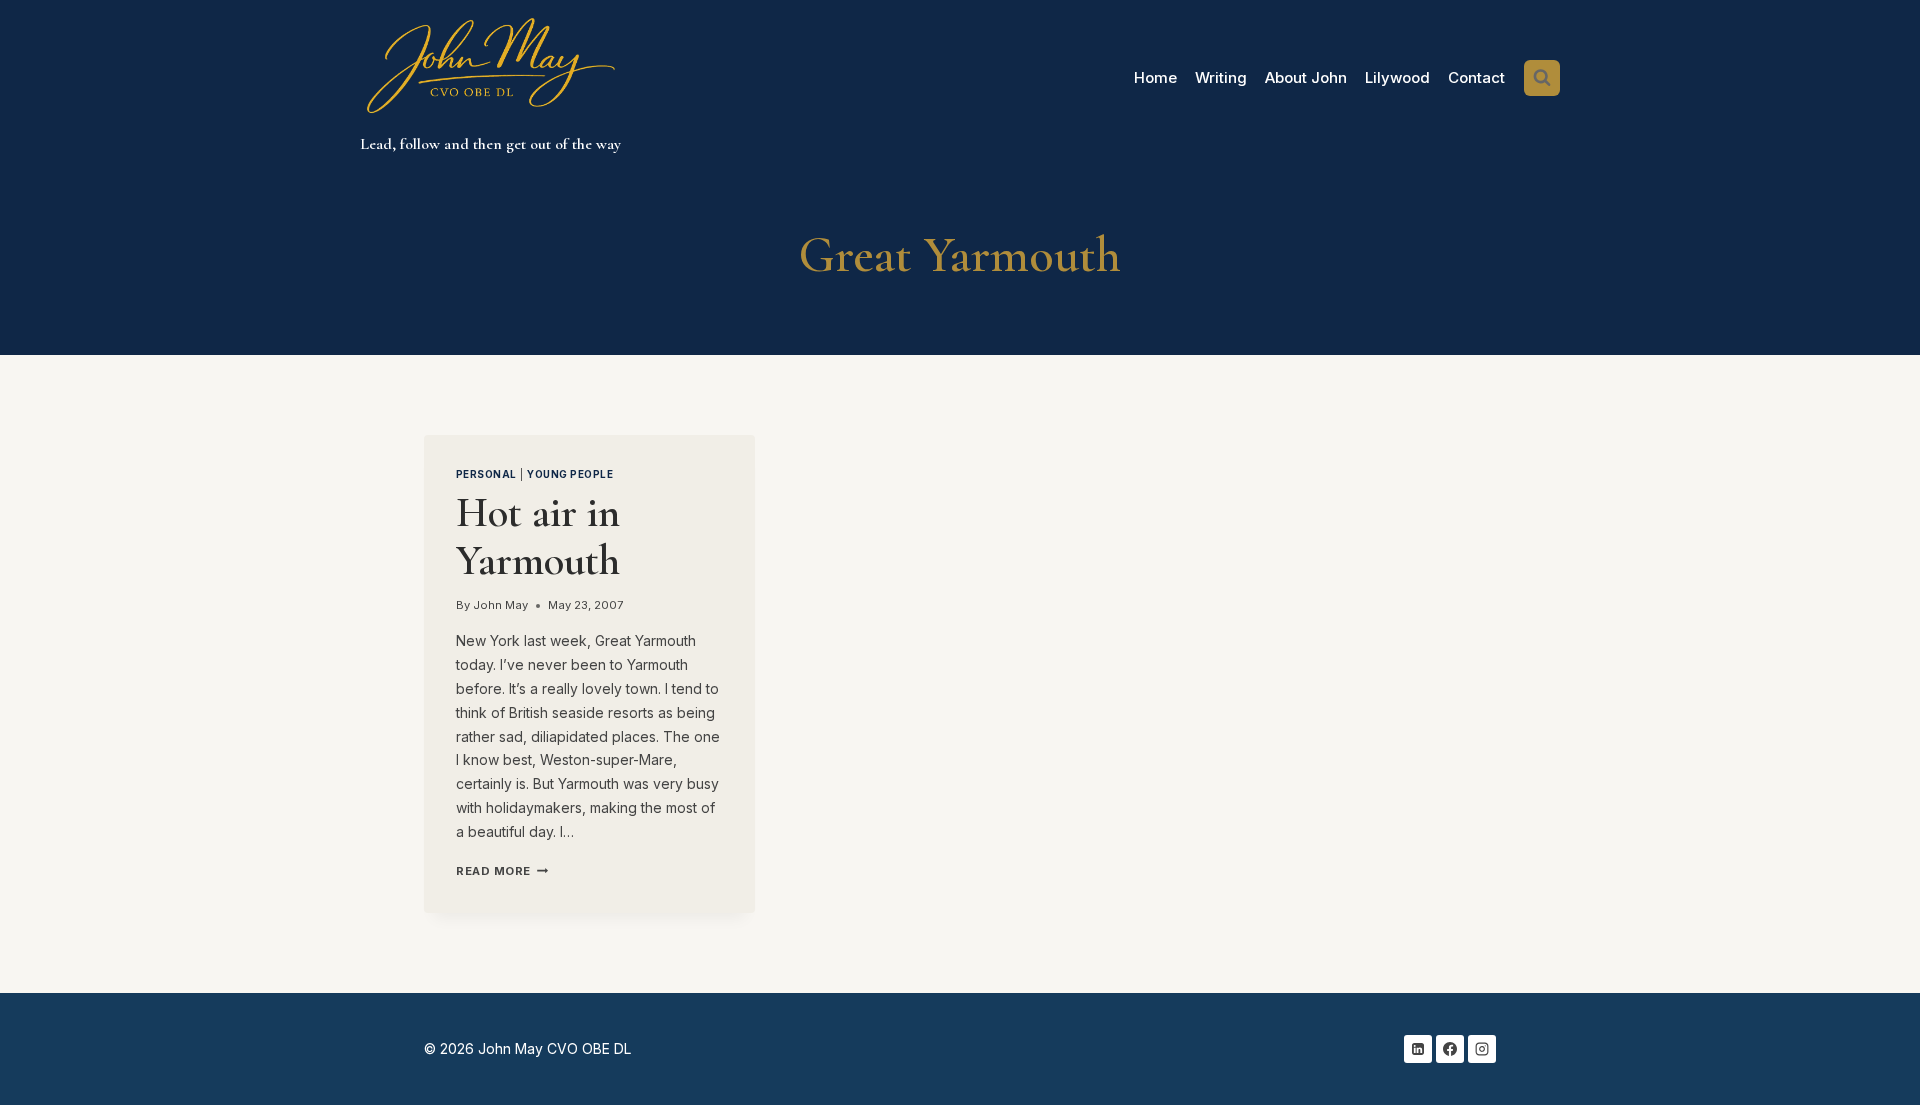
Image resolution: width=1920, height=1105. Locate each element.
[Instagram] (1482, 1049)
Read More (502, 871)
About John (1306, 77)
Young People (570, 474)
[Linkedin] (1418, 1049)
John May (500, 605)
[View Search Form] (1542, 78)
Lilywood (1397, 77)
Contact (1476, 77)
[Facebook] (1450, 1049)
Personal (486, 474)
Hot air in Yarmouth (538, 536)
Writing (1221, 77)
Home (1155, 77)
